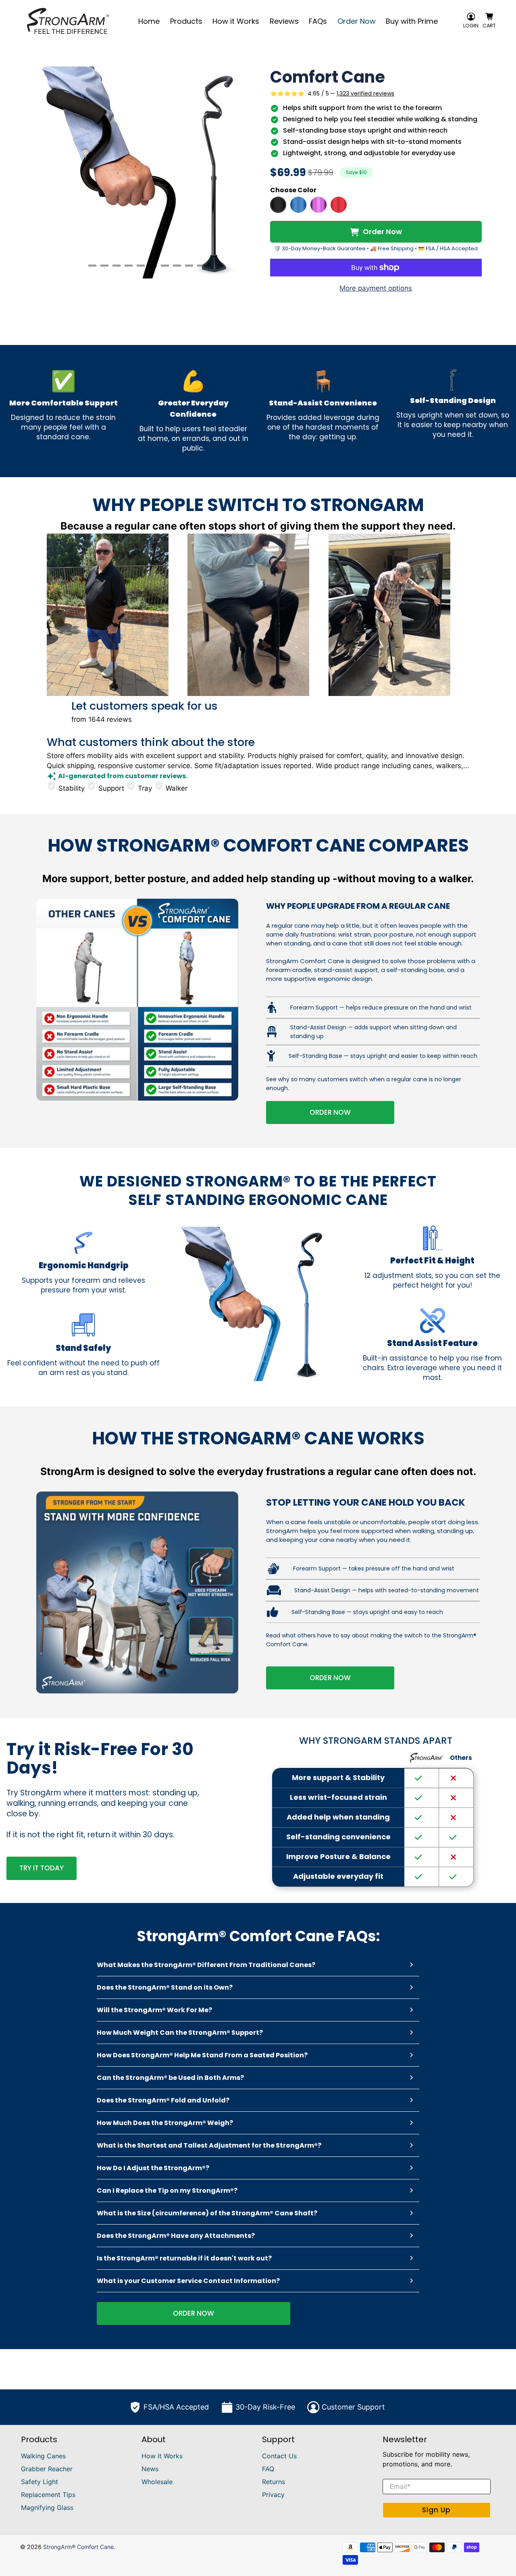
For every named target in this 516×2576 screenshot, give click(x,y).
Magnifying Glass (47, 2507)
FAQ (268, 2469)
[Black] (278, 205)
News (150, 2469)
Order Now (357, 21)
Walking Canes (43, 2456)
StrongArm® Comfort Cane (78, 2547)
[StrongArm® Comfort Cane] (68, 21)
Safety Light (40, 2482)
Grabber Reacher (47, 2469)
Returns (274, 2482)
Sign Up (436, 2510)
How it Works (236, 21)
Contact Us (279, 2456)
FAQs (318, 21)
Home (149, 21)
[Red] (339, 205)
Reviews (284, 21)
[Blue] (298, 205)
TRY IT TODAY (42, 1868)
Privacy (273, 2495)
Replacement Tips (48, 2495)
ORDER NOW (330, 1112)
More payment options (376, 288)
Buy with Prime (412, 21)
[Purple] (318, 205)
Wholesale (157, 2482)
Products (186, 21)
